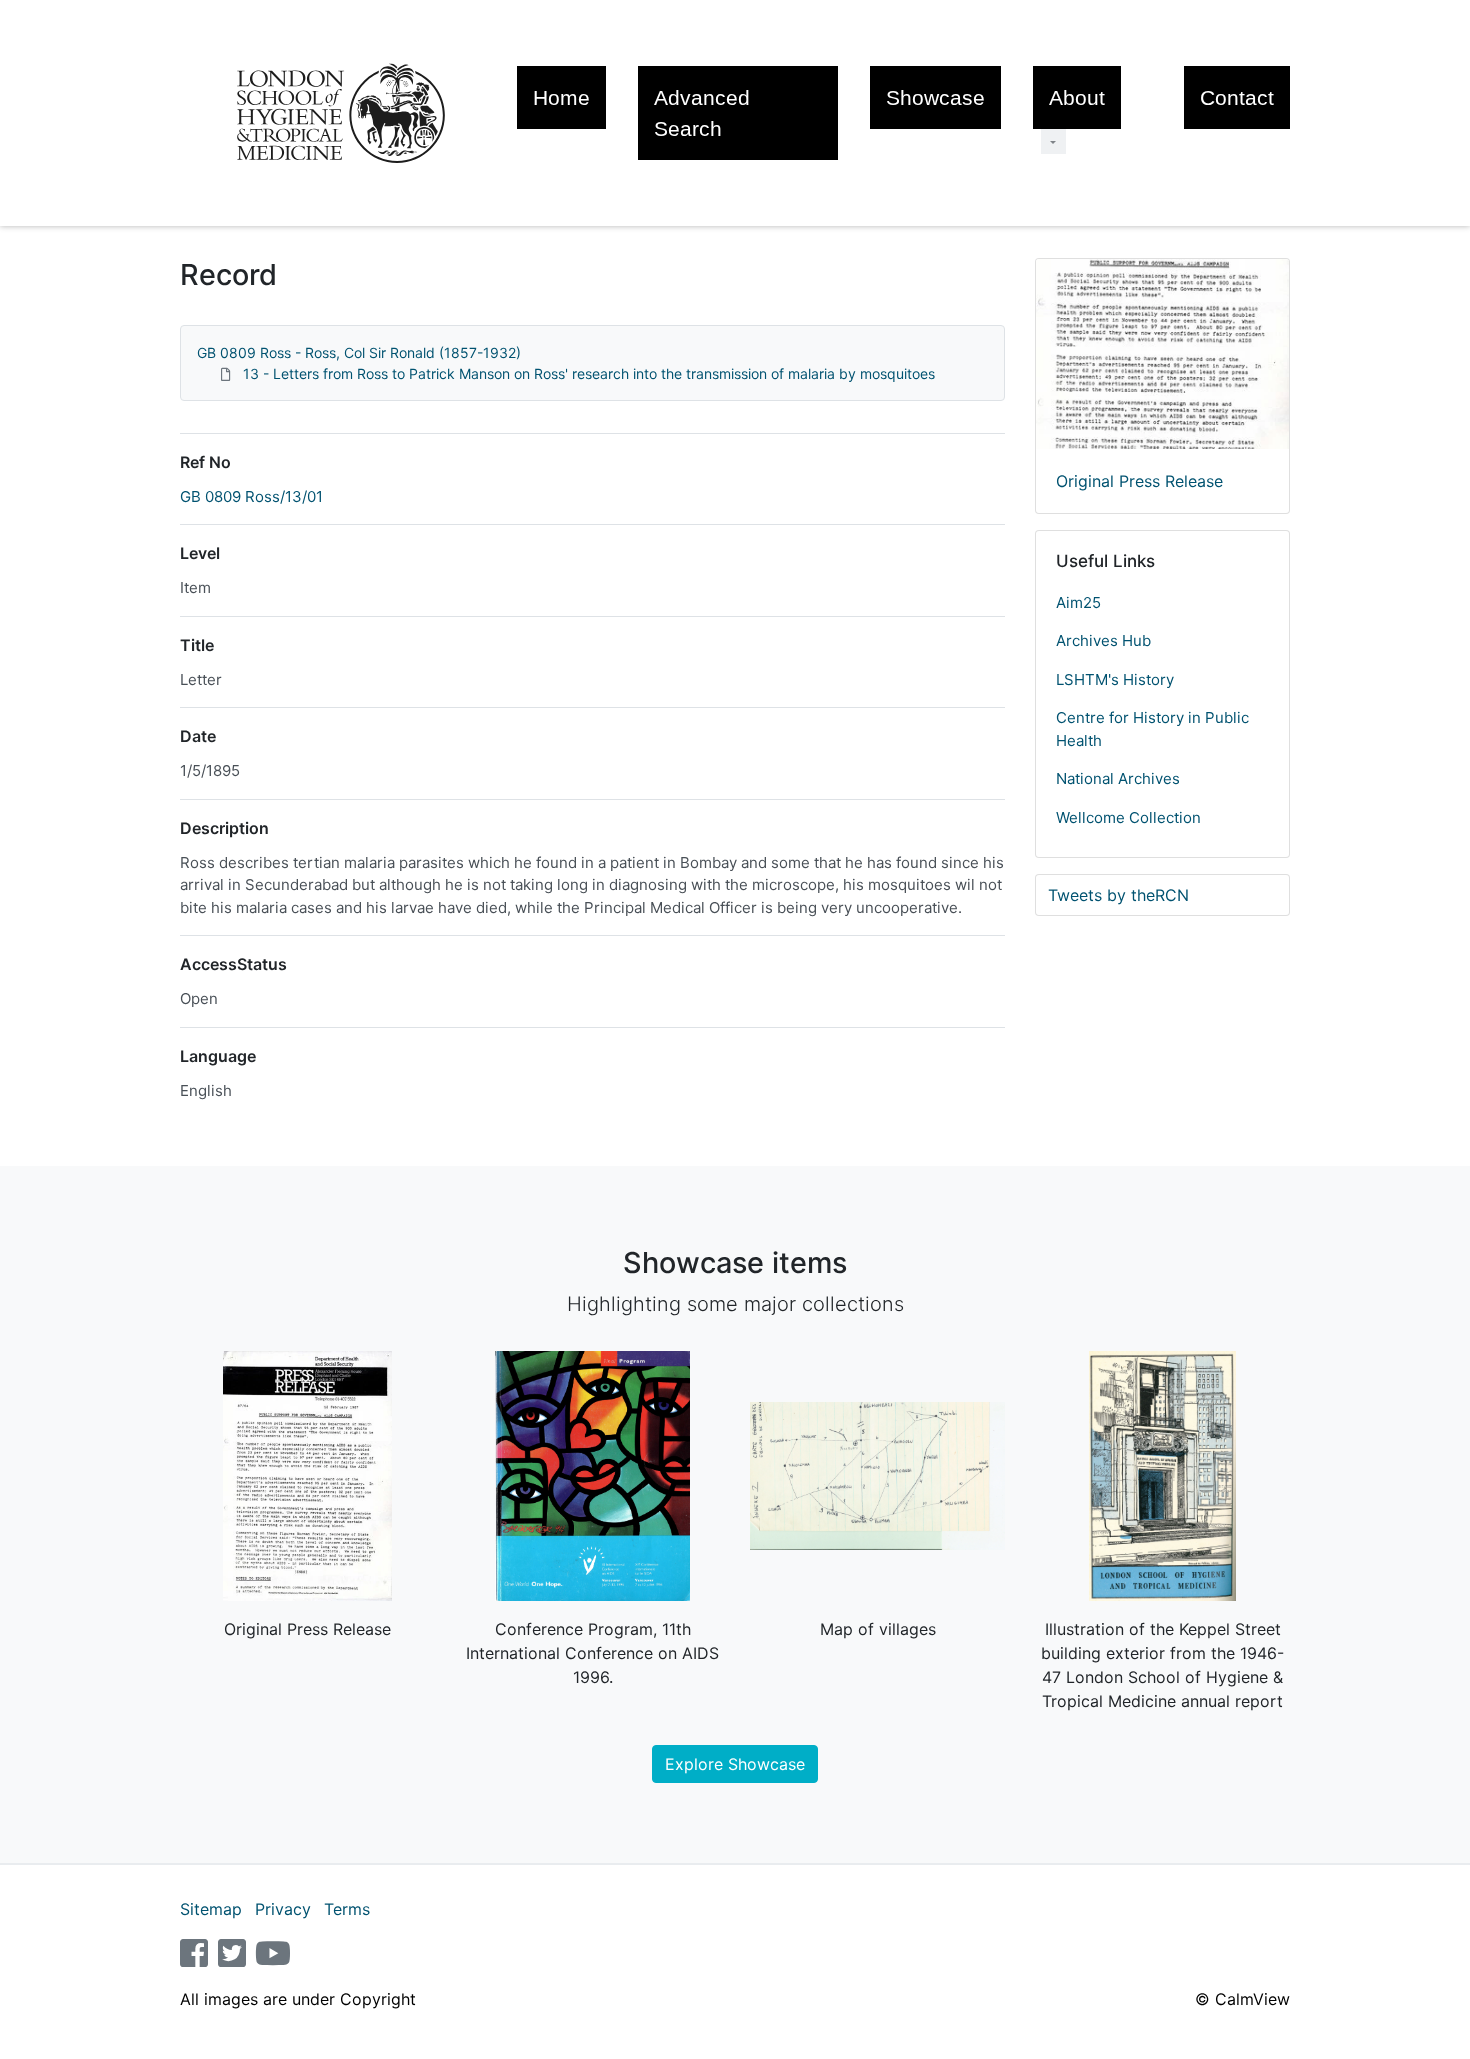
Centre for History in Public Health (1152, 729)
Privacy (283, 1909)
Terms (347, 1909)
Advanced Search (702, 113)
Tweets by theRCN (1118, 895)
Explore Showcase (735, 1764)
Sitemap (211, 1909)
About (1077, 97)
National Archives (1118, 778)
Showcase (935, 97)
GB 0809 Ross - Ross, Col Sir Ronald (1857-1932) (359, 352)
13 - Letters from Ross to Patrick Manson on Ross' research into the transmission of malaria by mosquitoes (589, 373)
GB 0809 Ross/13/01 (251, 496)
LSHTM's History (1115, 679)
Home (561, 97)
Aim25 (1078, 602)
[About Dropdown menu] (1053, 141)
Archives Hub (1103, 640)
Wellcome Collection (1128, 817)
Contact (1237, 97)
